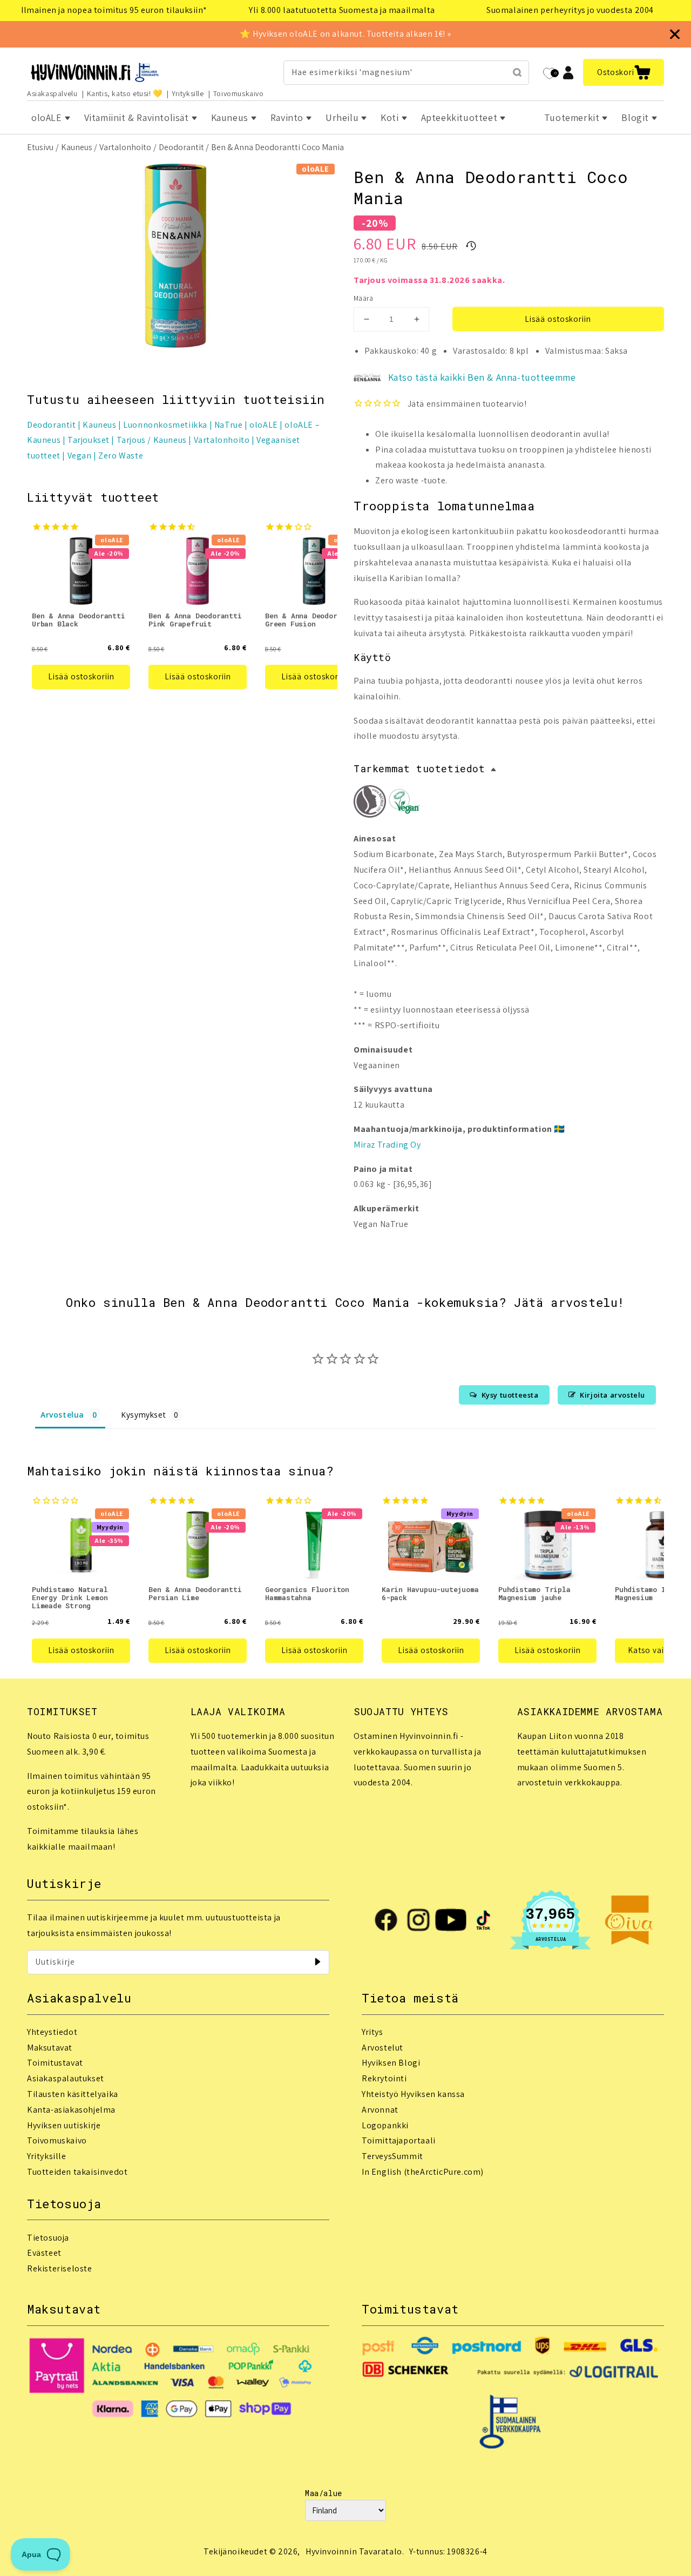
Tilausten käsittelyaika (73, 2094)
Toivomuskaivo (239, 93)
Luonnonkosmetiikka (165, 425)
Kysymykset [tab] (143, 1415)
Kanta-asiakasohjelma (71, 2110)
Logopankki (385, 2125)
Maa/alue (324, 2493)
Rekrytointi (384, 2078)
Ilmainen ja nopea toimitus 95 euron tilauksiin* (114, 10)
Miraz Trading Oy (387, 1145)
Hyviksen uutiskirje (64, 2125)
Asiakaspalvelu (52, 93)
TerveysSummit (392, 2156)
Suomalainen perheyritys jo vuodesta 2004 (570, 10)
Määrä (363, 298)
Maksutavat (50, 2048)
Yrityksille (188, 93)
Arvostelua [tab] (62, 1415)
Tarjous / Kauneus (152, 440)
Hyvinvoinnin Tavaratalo (354, 2551)
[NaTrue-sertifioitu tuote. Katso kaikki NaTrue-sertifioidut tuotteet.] (370, 804)
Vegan (80, 456)
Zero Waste (121, 456)
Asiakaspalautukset (66, 2078)
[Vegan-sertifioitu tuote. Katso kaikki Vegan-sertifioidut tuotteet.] (404, 804)
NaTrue (229, 425)
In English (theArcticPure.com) (423, 2172)
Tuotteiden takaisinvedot (77, 2172)
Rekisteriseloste (60, 2268)
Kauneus (77, 147)
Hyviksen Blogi (391, 2063)
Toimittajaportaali (399, 2140)
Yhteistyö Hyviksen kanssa (413, 2094)
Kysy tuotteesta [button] (510, 1395)
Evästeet (44, 2253)
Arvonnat (380, 2110)
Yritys (372, 2032)
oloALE (264, 425)
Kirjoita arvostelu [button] (612, 1395)
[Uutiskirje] (317, 1962)
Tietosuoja (48, 2238)
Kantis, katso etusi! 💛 (125, 93)
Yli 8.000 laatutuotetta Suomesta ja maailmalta (342, 10)
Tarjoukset (89, 440)
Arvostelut (382, 2048)
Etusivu (40, 147)
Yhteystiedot (52, 2032)
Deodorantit (181, 147)
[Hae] (517, 72)
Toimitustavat (55, 2063)
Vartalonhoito (125, 147)
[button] (624, 72)
